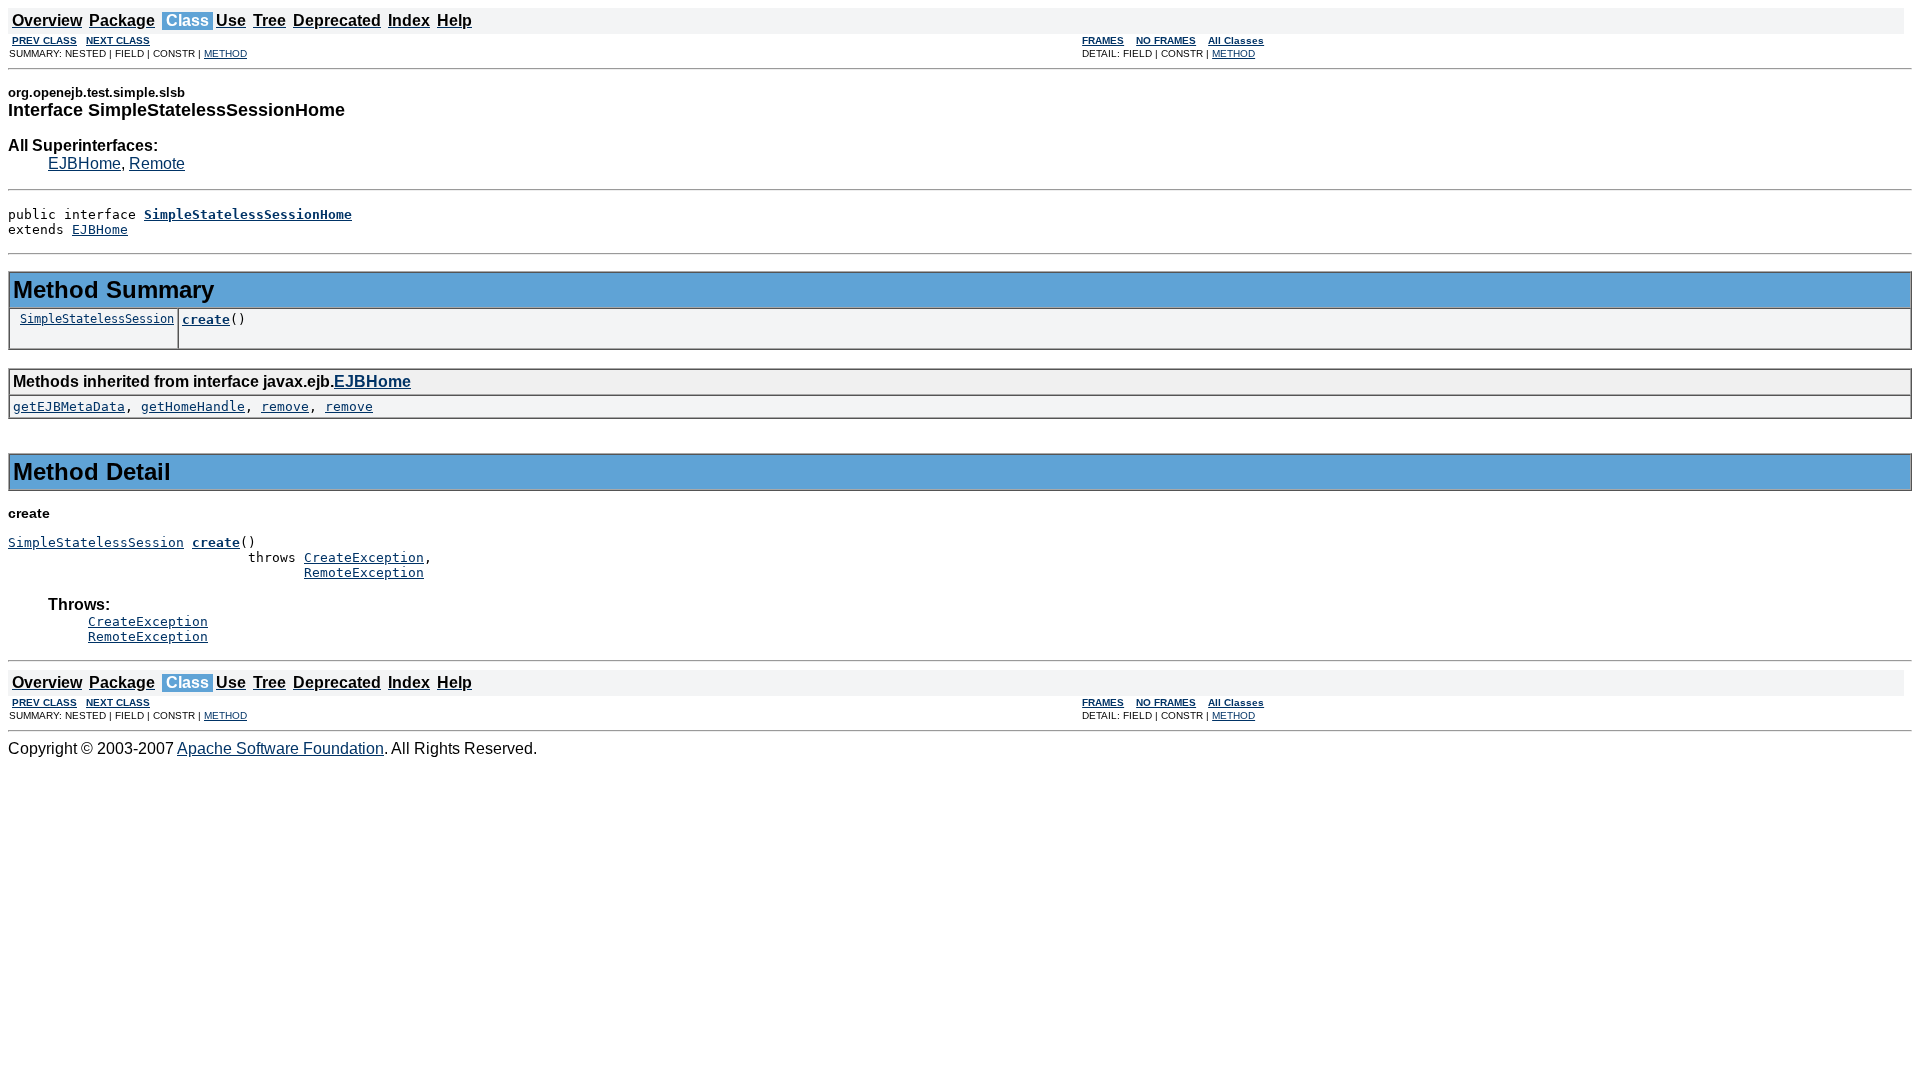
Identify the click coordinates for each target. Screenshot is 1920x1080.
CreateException (364, 557)
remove (285, 406)
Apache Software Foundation (280, 748)
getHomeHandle (193, 406)
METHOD (225, 53)
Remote (157, 163)
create (206, 319)
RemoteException (364, 572)
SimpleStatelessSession (97, 319)
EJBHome (84, 163)
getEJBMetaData (69, 406)
